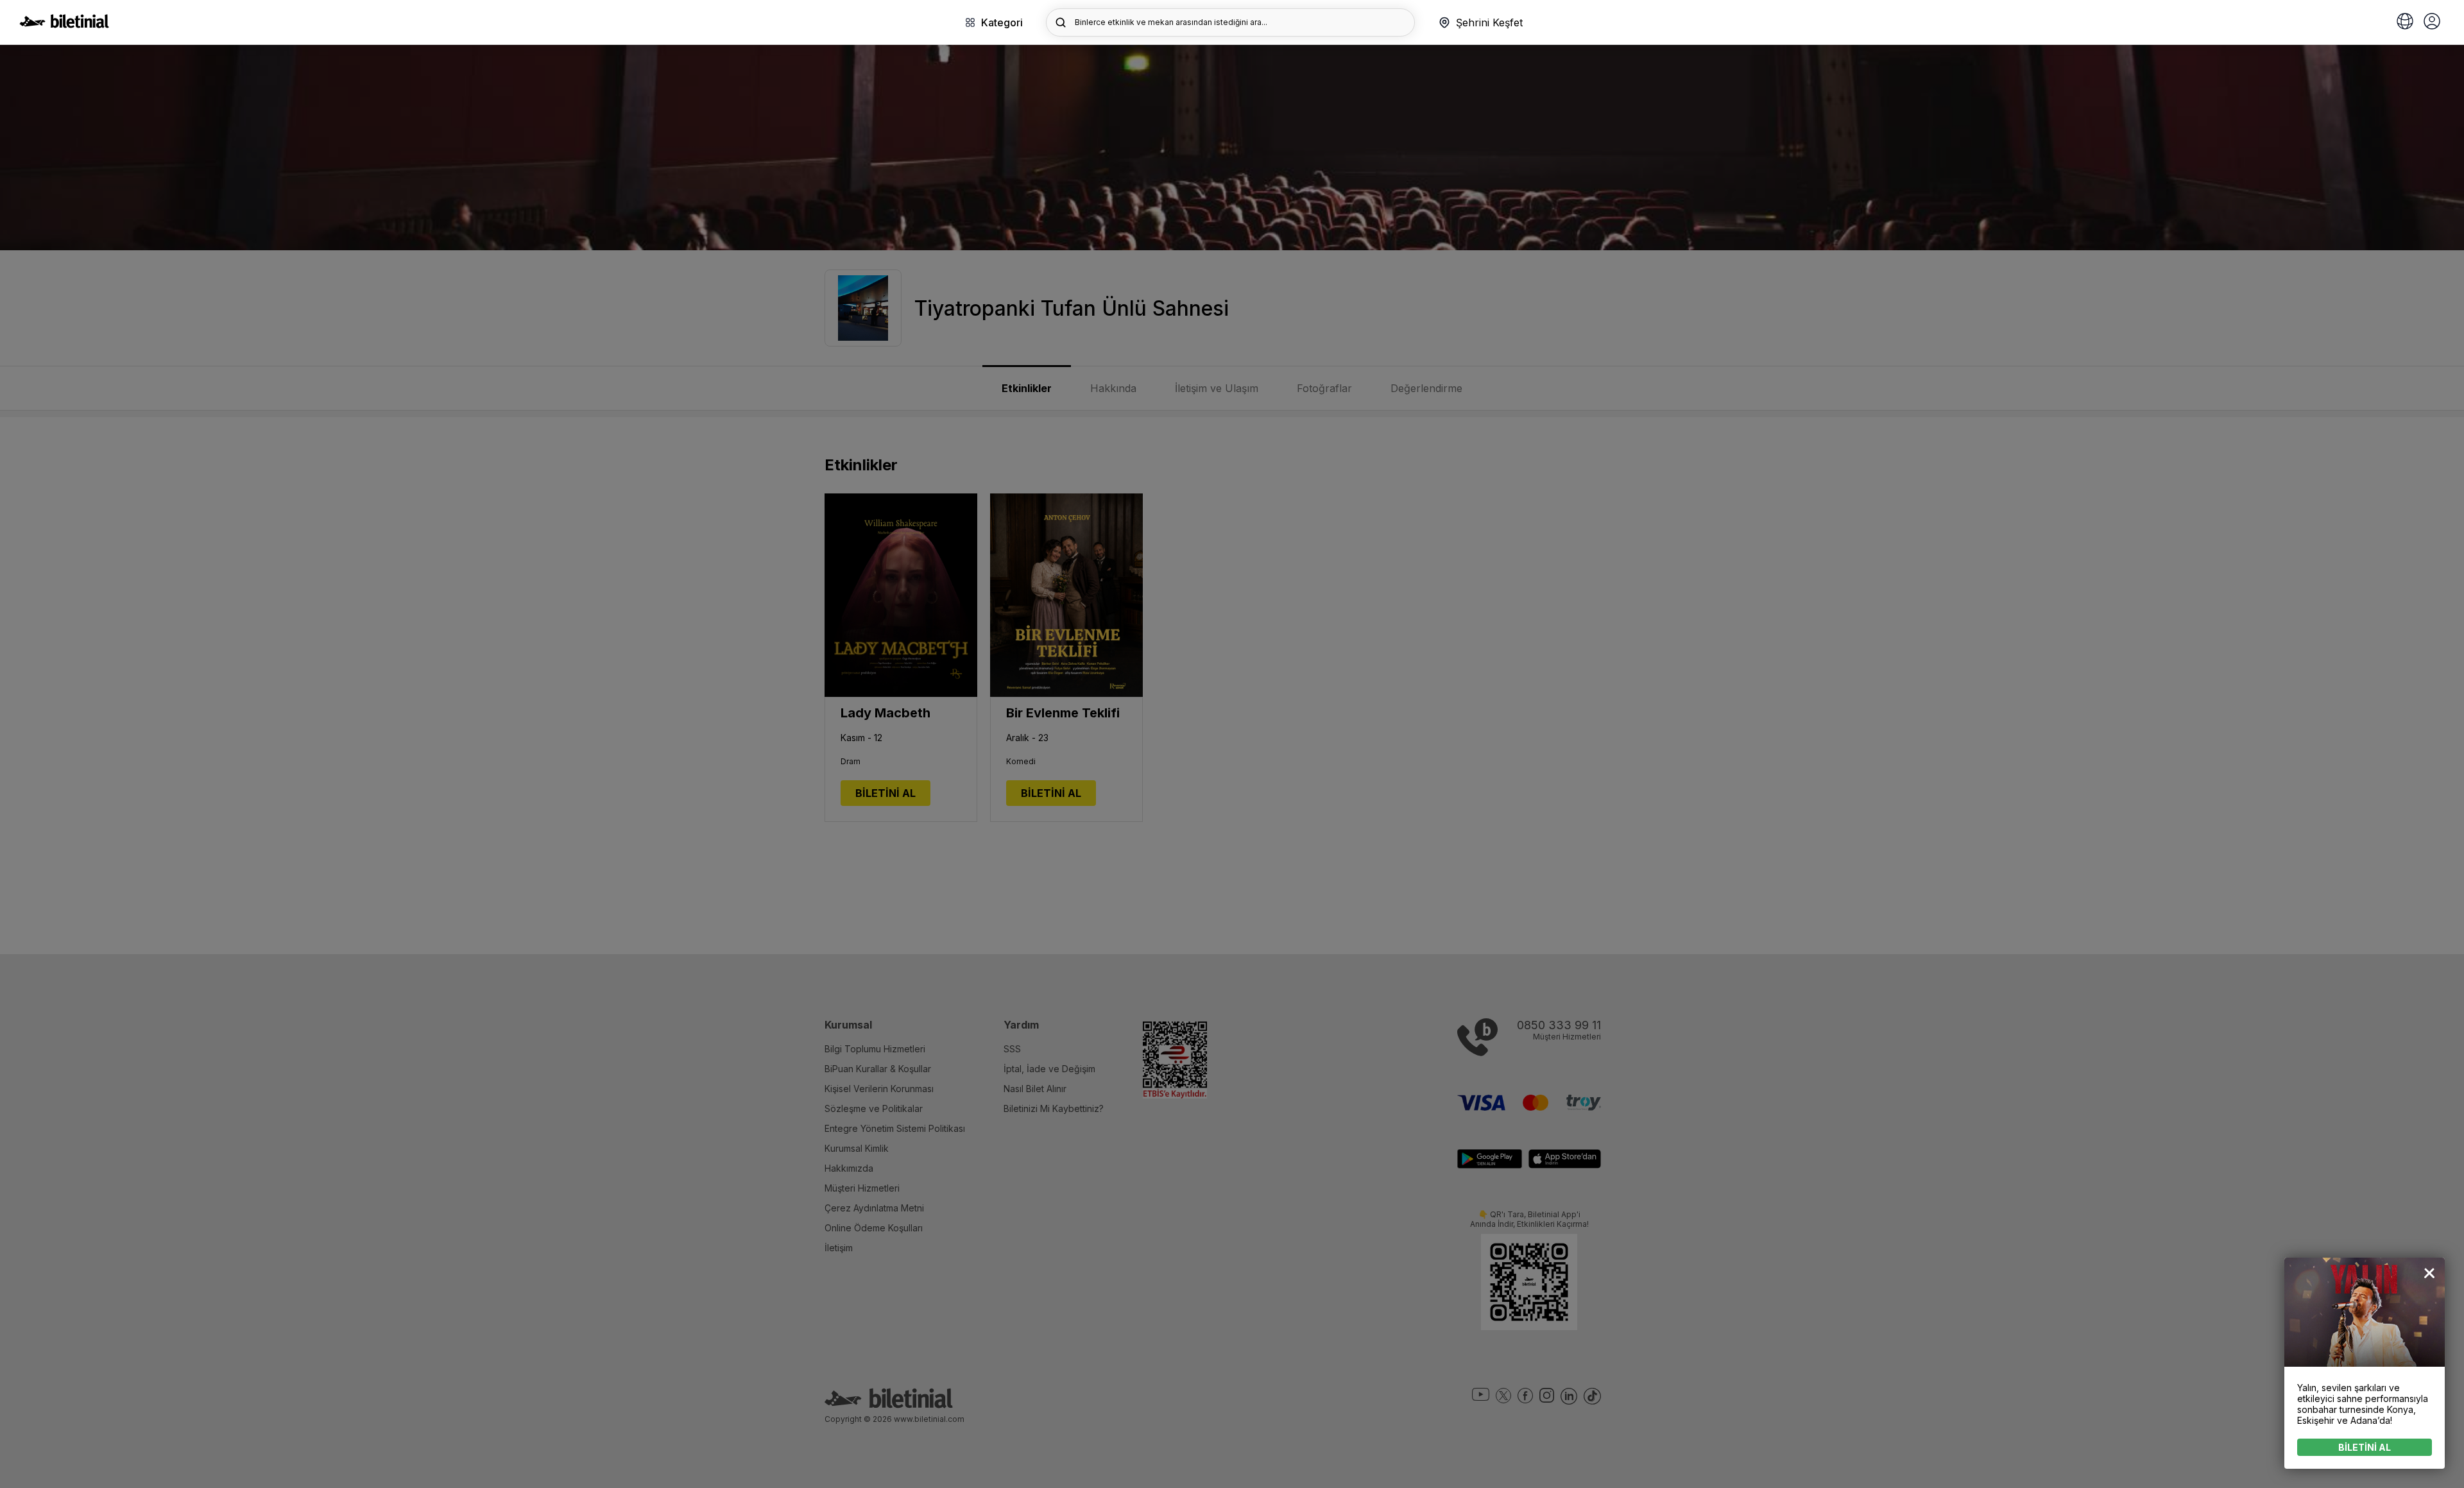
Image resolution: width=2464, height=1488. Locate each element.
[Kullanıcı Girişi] (2432, 22)
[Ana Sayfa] (64, 24)
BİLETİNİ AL (2365, 1447)
